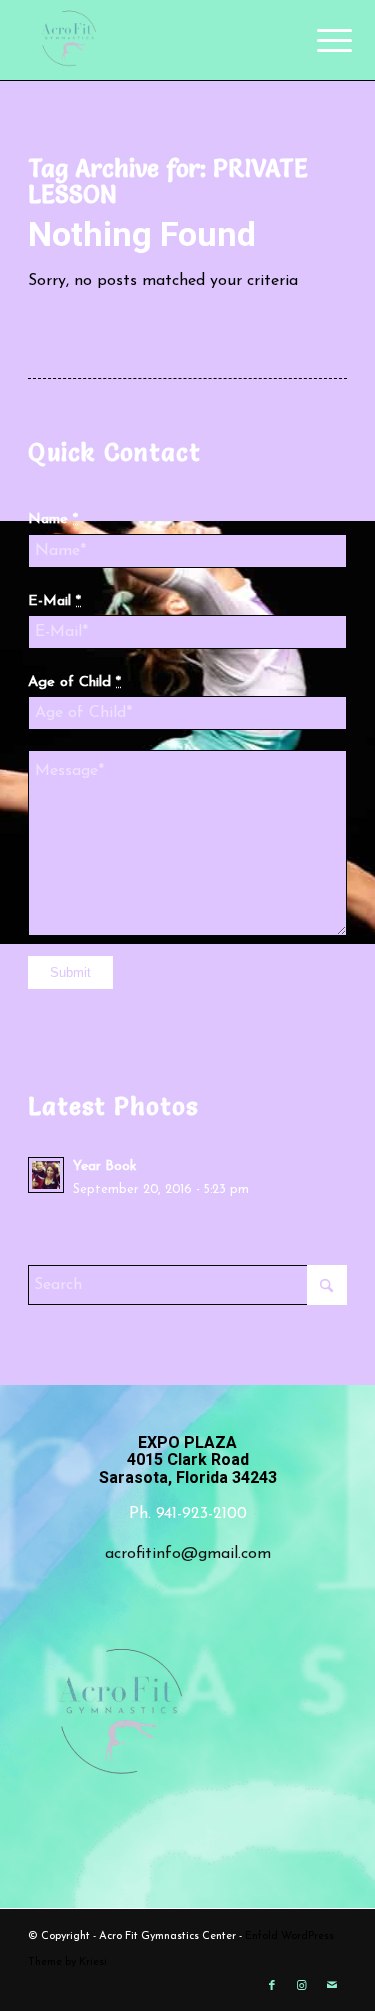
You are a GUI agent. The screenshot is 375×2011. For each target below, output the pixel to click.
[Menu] (319, 42)
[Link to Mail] (332, 1986)
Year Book (104, 1166)
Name (53, 519)
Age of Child (74, 682)
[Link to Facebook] (272, 1986)
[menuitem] (319, 42)
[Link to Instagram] (302, 1986)
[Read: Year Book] (46, 1175)
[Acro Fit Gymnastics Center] (155, 40)
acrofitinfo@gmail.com (188, 1554)
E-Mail (54, 601)
